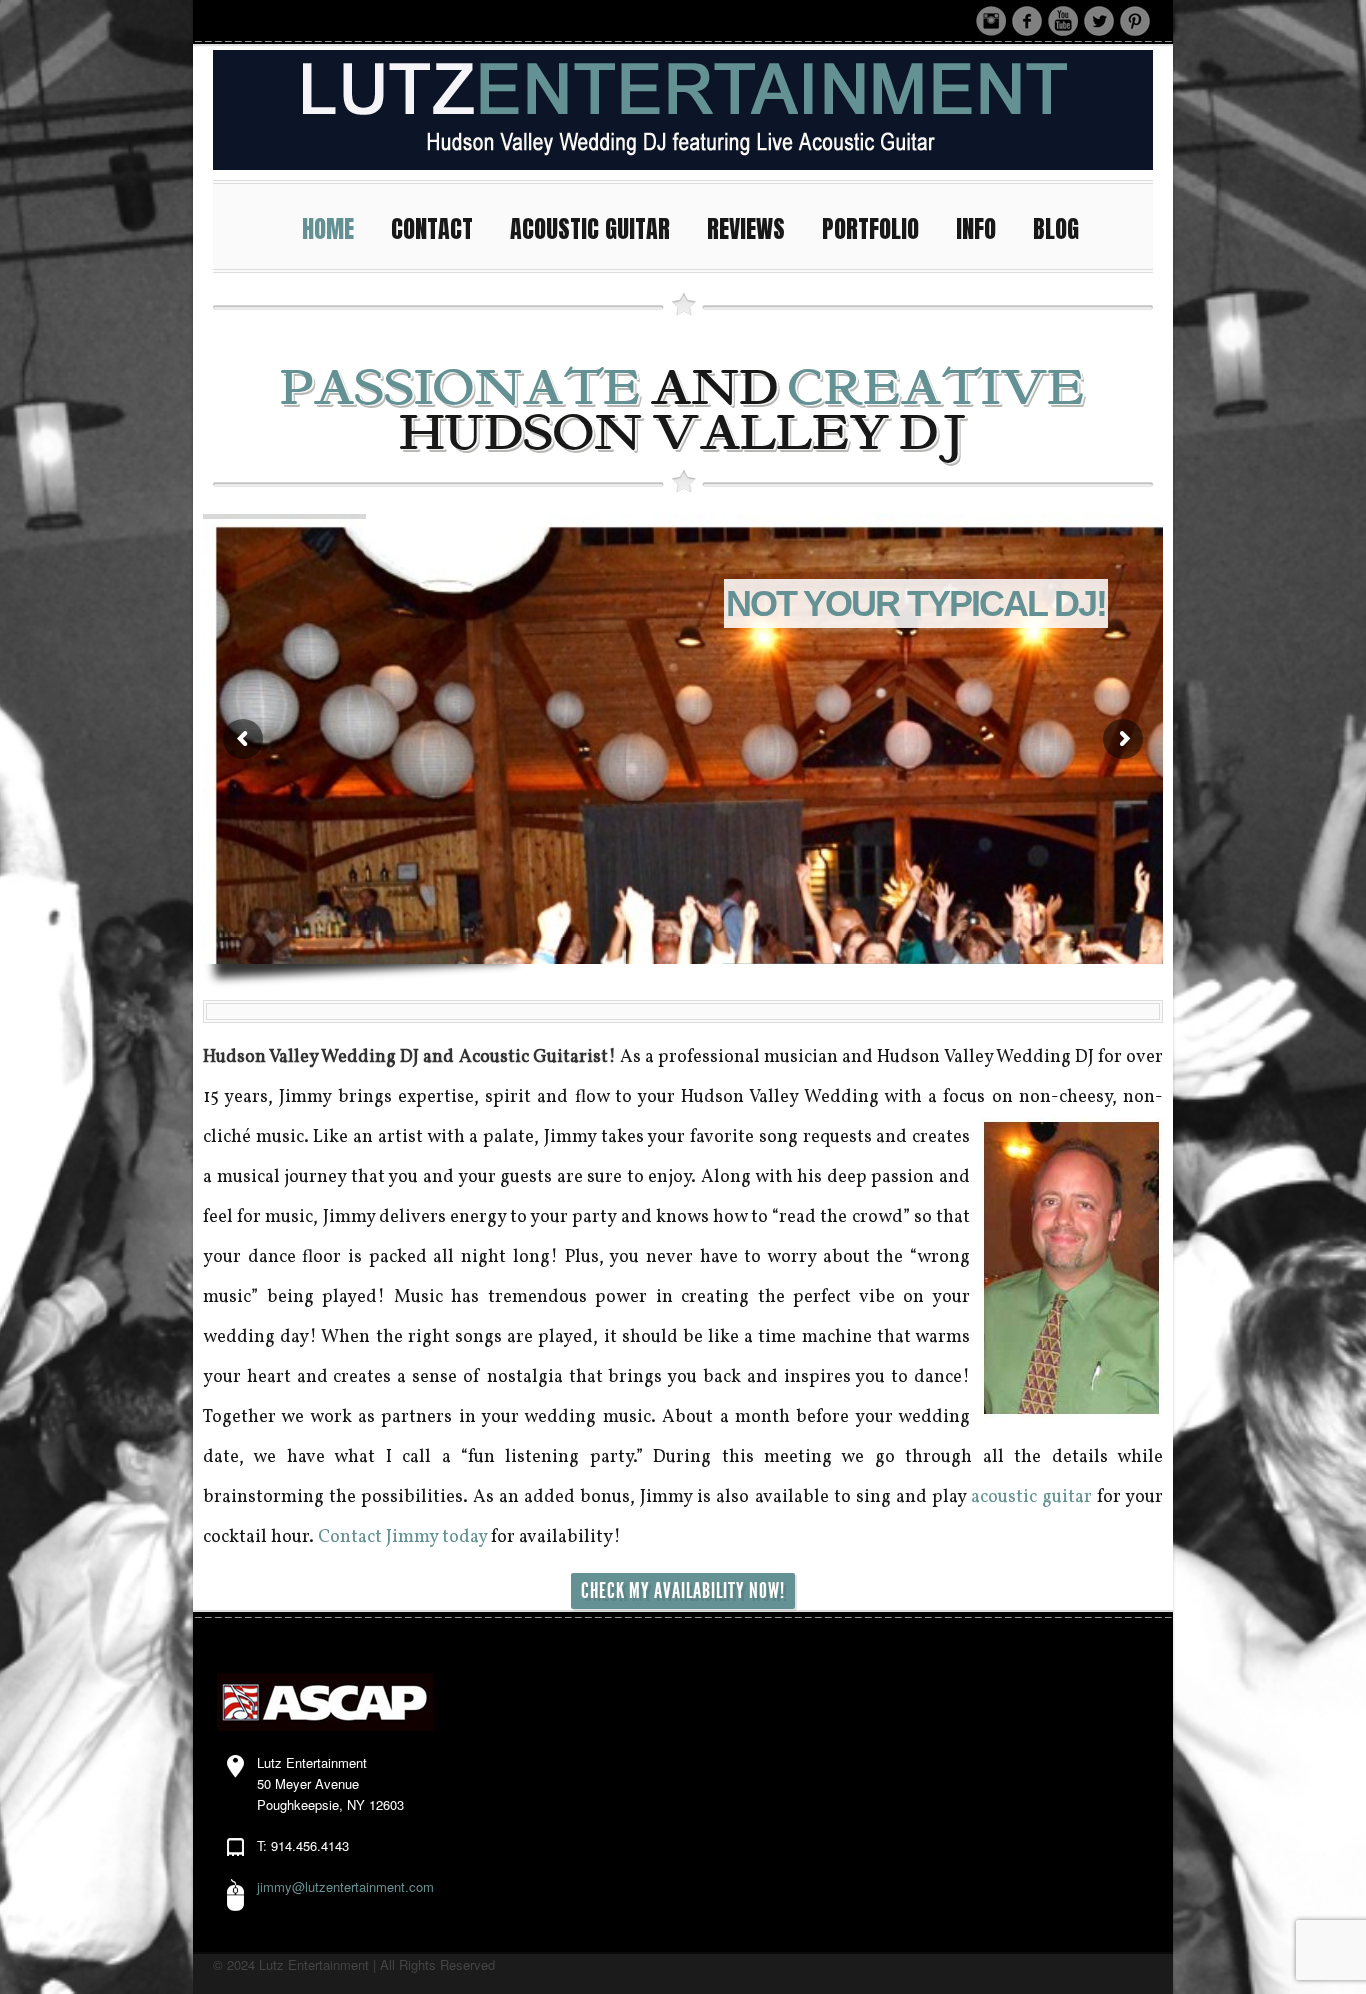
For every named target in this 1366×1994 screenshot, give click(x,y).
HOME (328, 229)
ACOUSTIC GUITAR (590, 229)
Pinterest (1135, 21)
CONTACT (432, 229)
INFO (976, 229)
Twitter (1099, 21)
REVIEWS (746, 229)
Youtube (1063, 21)
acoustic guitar (1031, 1497)
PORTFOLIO (870, 229)
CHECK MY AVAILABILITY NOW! (683, 1591)
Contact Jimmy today (402, 1537)
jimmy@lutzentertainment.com (345, 1886)
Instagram (991, 21)
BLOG (1056, 229)
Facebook (1027, 21)
